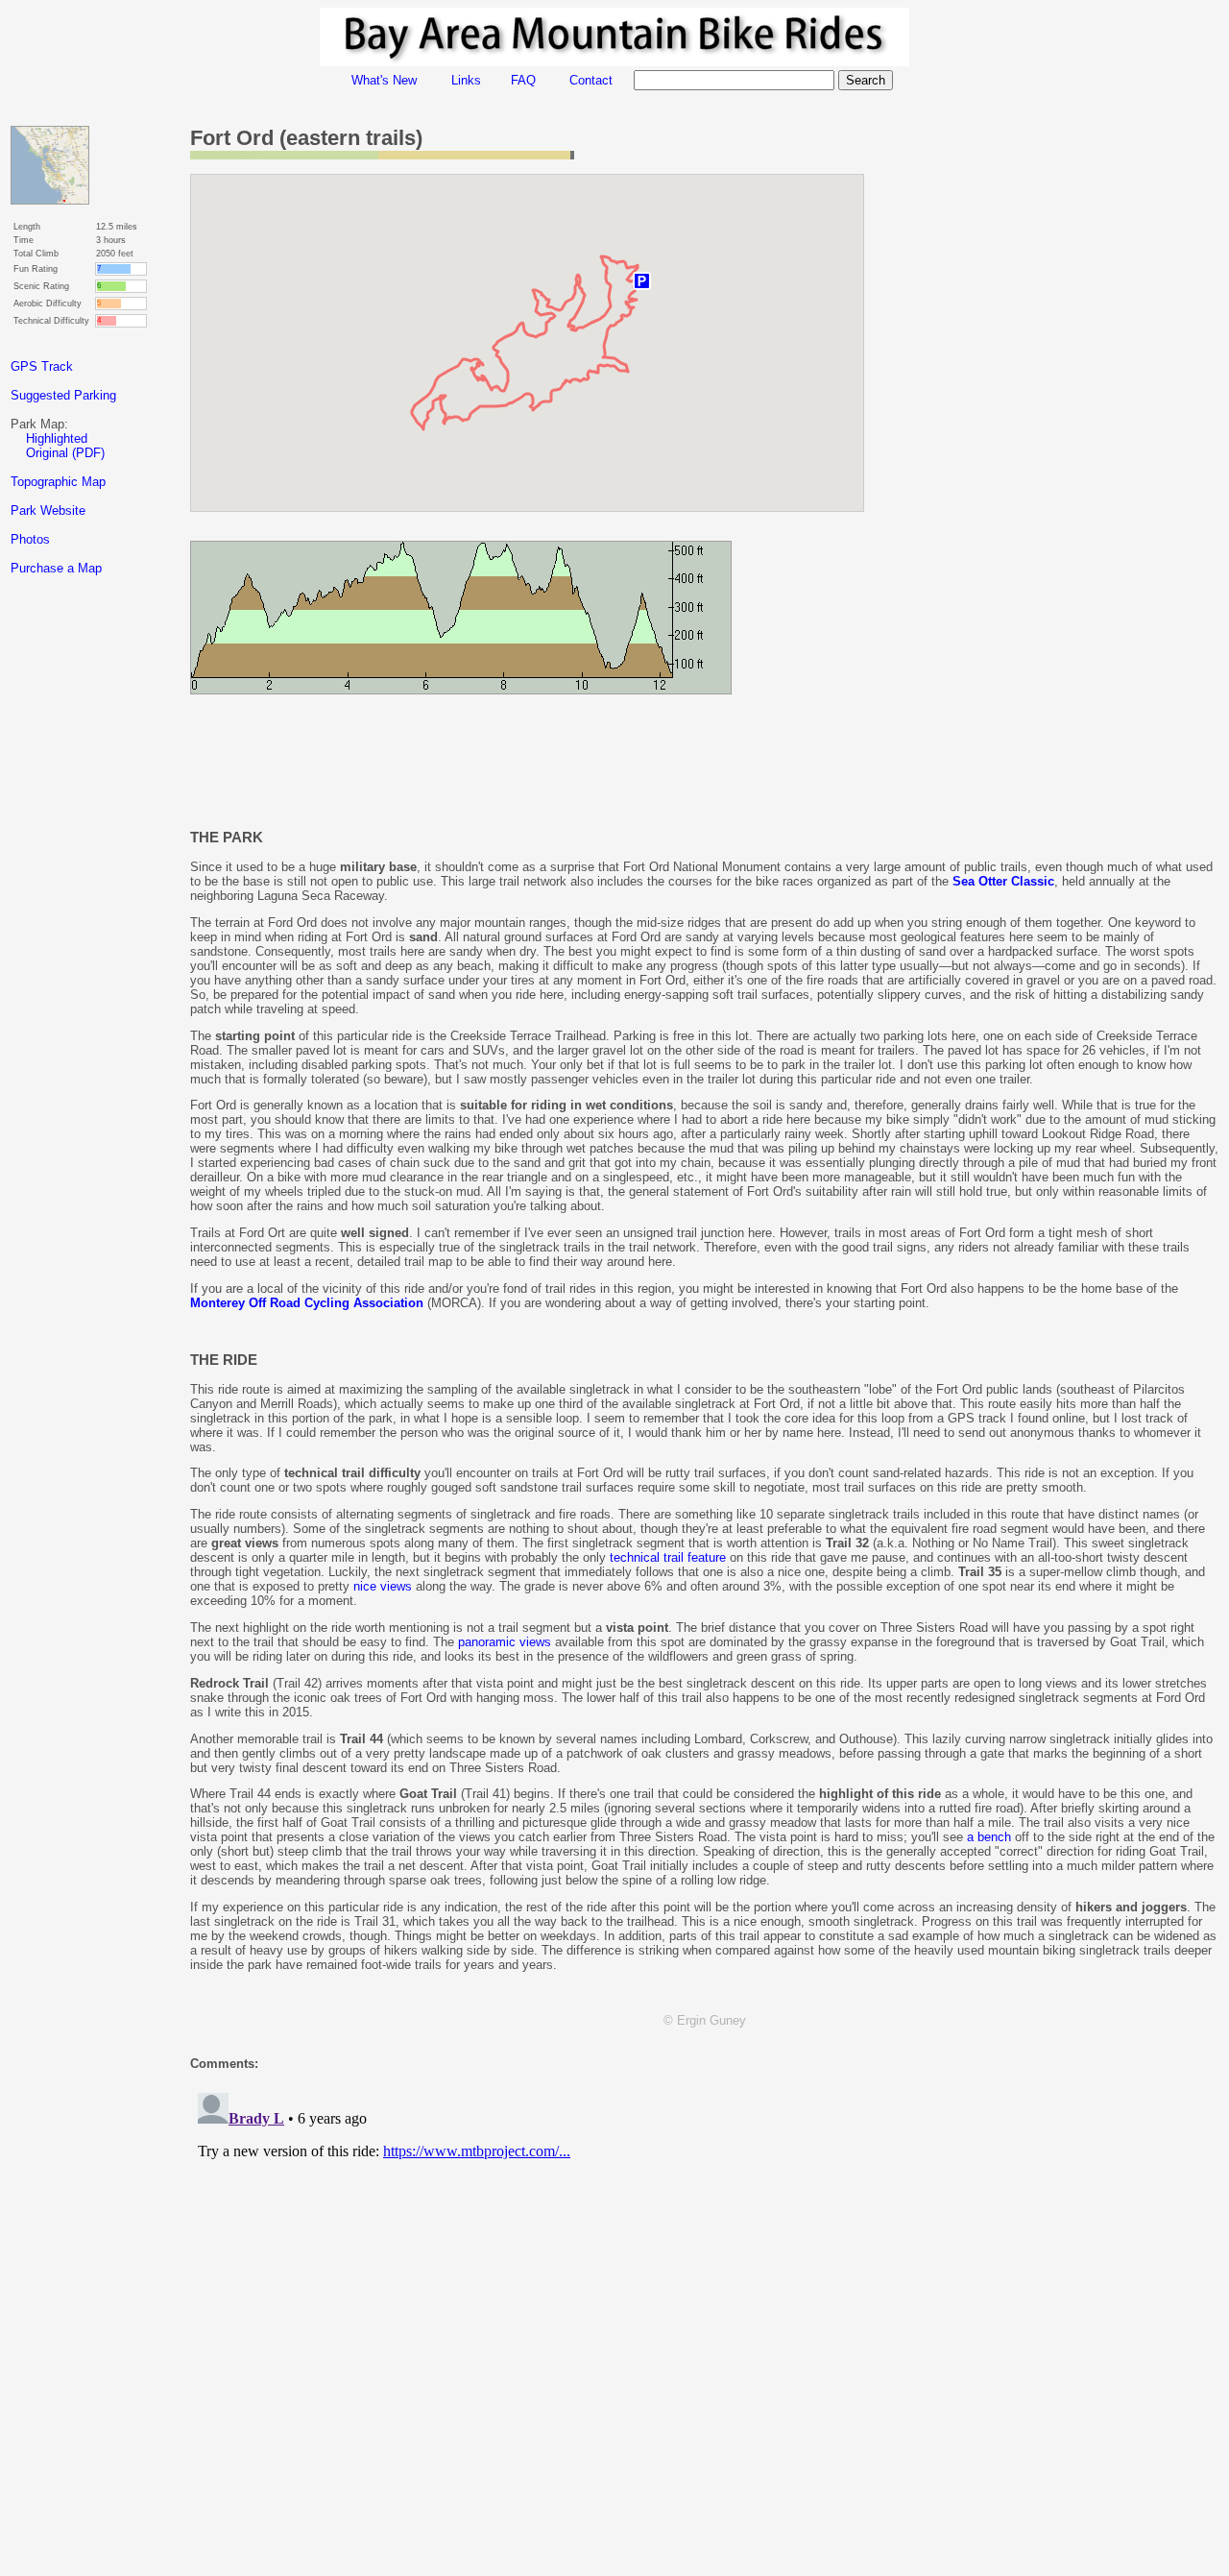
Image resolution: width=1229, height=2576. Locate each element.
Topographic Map (58, 482)
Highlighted (57, 438)
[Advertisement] (87, 931)
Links (466, 80)
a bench (989, 1837)
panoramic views (505, 1642)
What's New (384, 80)
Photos (30, 539)
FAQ (523, 80)
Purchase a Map (56, 568)
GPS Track (42, 366)
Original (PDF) (65, 453)
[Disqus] (704, 2325)
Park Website (48, 510)
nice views (383, 1586)
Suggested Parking (63, 395)
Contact (591, 80)
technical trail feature (668, 1557)
